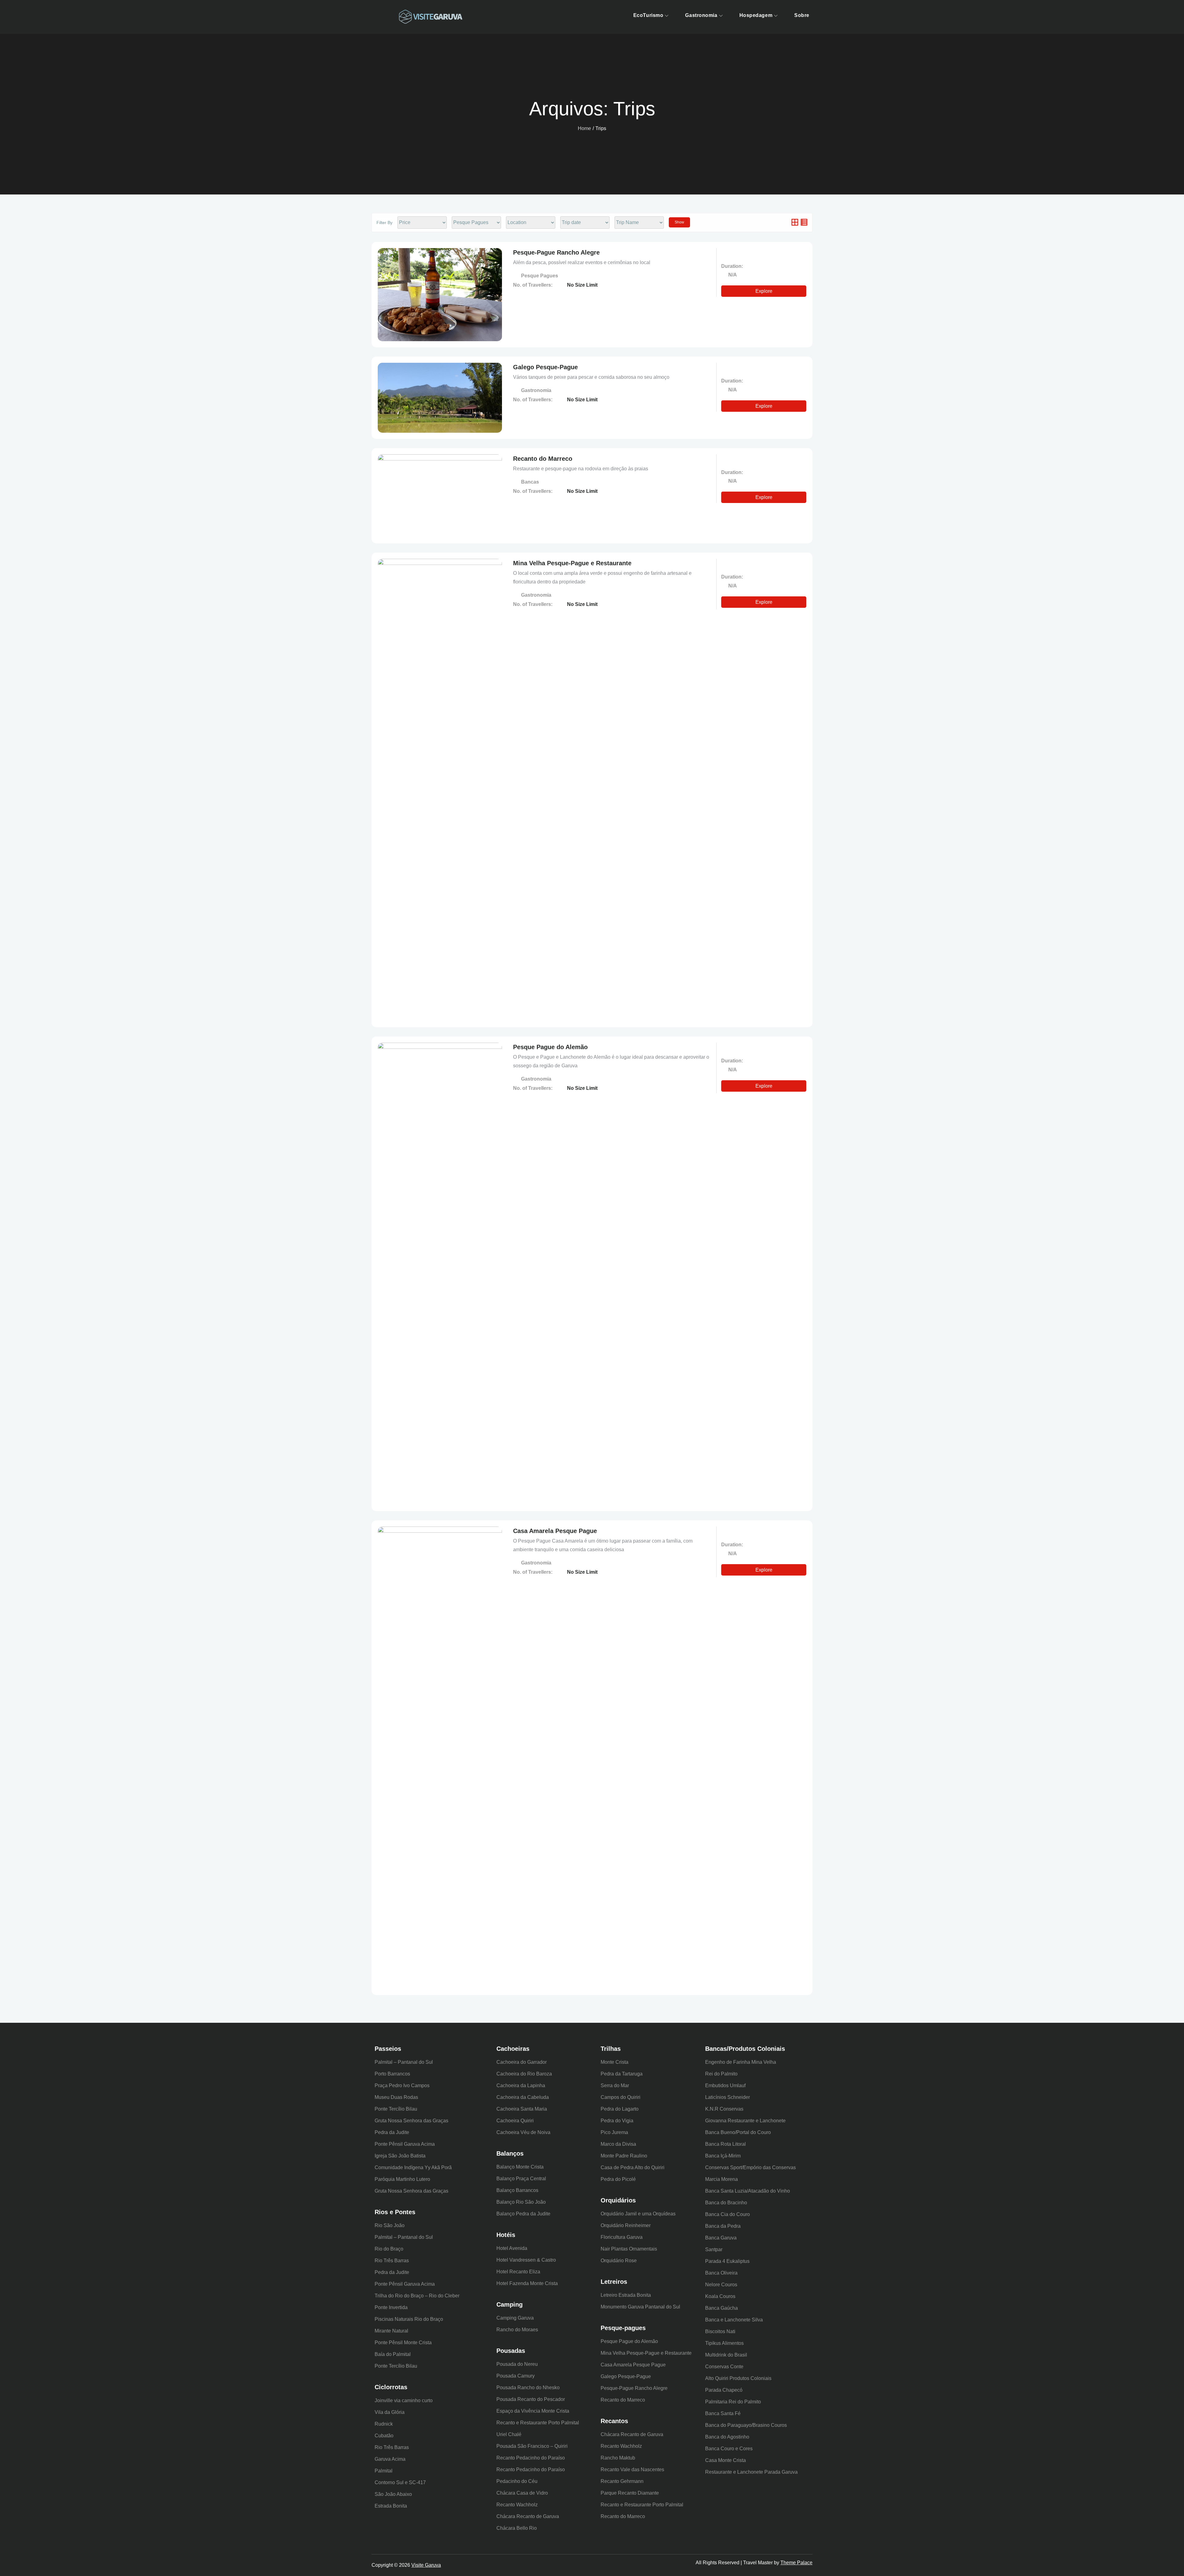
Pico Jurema (614, 2132)
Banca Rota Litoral (726, 2144)
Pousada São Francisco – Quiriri (532, 2446)
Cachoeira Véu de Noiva (523, 2132)
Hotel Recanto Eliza (518, 2272)
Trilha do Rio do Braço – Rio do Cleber (417, 2296)
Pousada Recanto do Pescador (531, 2399)
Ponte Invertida (391, 2307)
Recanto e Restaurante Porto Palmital (538, 2423)
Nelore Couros (721, 2285)
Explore (764, 291)
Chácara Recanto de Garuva (528, 2516)
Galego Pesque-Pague (545, 367)
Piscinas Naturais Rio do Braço (409, 2319)
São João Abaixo (393, 2494)
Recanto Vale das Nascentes (632, 2470)
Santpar (714, 2249)
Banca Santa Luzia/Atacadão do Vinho (748, 2191)
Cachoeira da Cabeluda (523, 2097)
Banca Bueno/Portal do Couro (738, 2132)
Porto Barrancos (392, 2074)
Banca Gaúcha (721, 2308)
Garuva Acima (390, 2459)
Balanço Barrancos (517, 2190)
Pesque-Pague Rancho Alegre (556, 252)
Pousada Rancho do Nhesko (528, 2388)
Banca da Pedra (723, 2226)
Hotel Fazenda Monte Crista (527, 2283)
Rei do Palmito (721, 2074)
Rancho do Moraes (517, 2330)
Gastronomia (701, 15)
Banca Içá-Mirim (723, 2156)
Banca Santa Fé (723, 2413)
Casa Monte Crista (726, 2460)
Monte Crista (615, 2062)
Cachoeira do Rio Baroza (524, 2074)
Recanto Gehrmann (622, 2481)
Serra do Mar (615, 2085)
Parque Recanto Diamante (630, 2493)
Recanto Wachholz (517, 2505)
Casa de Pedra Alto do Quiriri (633, 2167)
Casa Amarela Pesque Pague (555, 1531)
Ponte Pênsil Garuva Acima (405, 2144)
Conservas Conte (724, 2367)
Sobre (802, 15)
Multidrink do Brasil (726, 2355)
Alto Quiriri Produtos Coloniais (738, 2378)
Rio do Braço (389, 2249)
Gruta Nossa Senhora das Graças (411, 2121)
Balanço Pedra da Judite (523, 2214)
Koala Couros (720, 2296)
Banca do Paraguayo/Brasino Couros (746, 2425)
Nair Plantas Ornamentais (629, 2249)
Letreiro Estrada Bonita (626, 2295)
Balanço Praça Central (521, 2179)
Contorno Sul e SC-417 (400, 2482)
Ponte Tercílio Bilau (396, 2109)
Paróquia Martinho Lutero (402, 2179)
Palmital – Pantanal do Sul (404, 2062)
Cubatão (384, 2436)
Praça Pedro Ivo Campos (402, 2085)
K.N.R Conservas (724, 2109)
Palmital (384, 2471)
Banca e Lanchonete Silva (734, 2320)
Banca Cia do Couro (728, 2214)
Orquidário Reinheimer (626, 2225)
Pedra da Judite (392, 2132)
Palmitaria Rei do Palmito (733, 2402)
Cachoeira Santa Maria (522, 2109)
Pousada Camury (516, 2376)
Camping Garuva (515, 2318)
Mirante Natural (391, 2331)
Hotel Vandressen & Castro (526, 2260)
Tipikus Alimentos (724, 2343)
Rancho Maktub (618, 2458)
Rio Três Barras (392, 2261)
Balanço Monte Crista (520, 2167)
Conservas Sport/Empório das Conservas (750, 2167)
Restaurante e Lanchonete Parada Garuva (751, 2472)
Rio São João (390, 2225)
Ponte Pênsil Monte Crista (403, 2343)
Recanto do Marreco (543, 459)
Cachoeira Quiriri (515, 2121)
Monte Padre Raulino (624, 2156)
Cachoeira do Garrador (522, 2062)
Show (679, 222)
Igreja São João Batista (400, 2156)
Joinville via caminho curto (404, 2400)
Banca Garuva (721, 2238)
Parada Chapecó (724, 2390)
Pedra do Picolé (618, 2179)
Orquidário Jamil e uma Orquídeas (638, 2214)
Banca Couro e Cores (729, 2449)
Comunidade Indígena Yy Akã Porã (413, 2167)
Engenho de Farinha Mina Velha (741, 2062)
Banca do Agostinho (727, 2437)
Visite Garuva (426, 2565)
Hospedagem (756, 15)
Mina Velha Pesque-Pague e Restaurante (572, 563)
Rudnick (384, 2424)
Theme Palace (796, 2563)
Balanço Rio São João (521, 2202)
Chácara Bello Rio (517, 2528)
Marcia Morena (721, 2179)
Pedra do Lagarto (620, 2109)
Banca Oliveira (721, 2273)
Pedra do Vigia (617, 2121)
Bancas (531, 482)
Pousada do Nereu (517, 2364)
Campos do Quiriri (621, 2097)
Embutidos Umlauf (725, 2085)
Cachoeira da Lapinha (521, 2085)
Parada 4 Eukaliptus (727, 2261)
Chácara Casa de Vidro (522, 2493)
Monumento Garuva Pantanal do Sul (640, 2307)
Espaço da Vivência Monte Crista (533, 2411)
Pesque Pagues (540, 276)
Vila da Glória (390, 2412)
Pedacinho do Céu (517, 2481)
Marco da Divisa (618, 2144)
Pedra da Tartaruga (622, 2074)
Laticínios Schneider (728, 2097)
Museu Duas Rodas (396, 2097)
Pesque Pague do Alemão (550, 1047)
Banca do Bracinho (726, 2203)
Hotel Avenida (512, 2248)
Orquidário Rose (619, 2261)
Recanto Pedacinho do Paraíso (531, 2458)
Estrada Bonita (391, 2506)
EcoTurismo (648, 15)
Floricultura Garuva (622, 2237)
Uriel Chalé (509, 2434)
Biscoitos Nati (720, 2331)
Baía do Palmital (393, 2354)
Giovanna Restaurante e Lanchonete (745, 2121)
